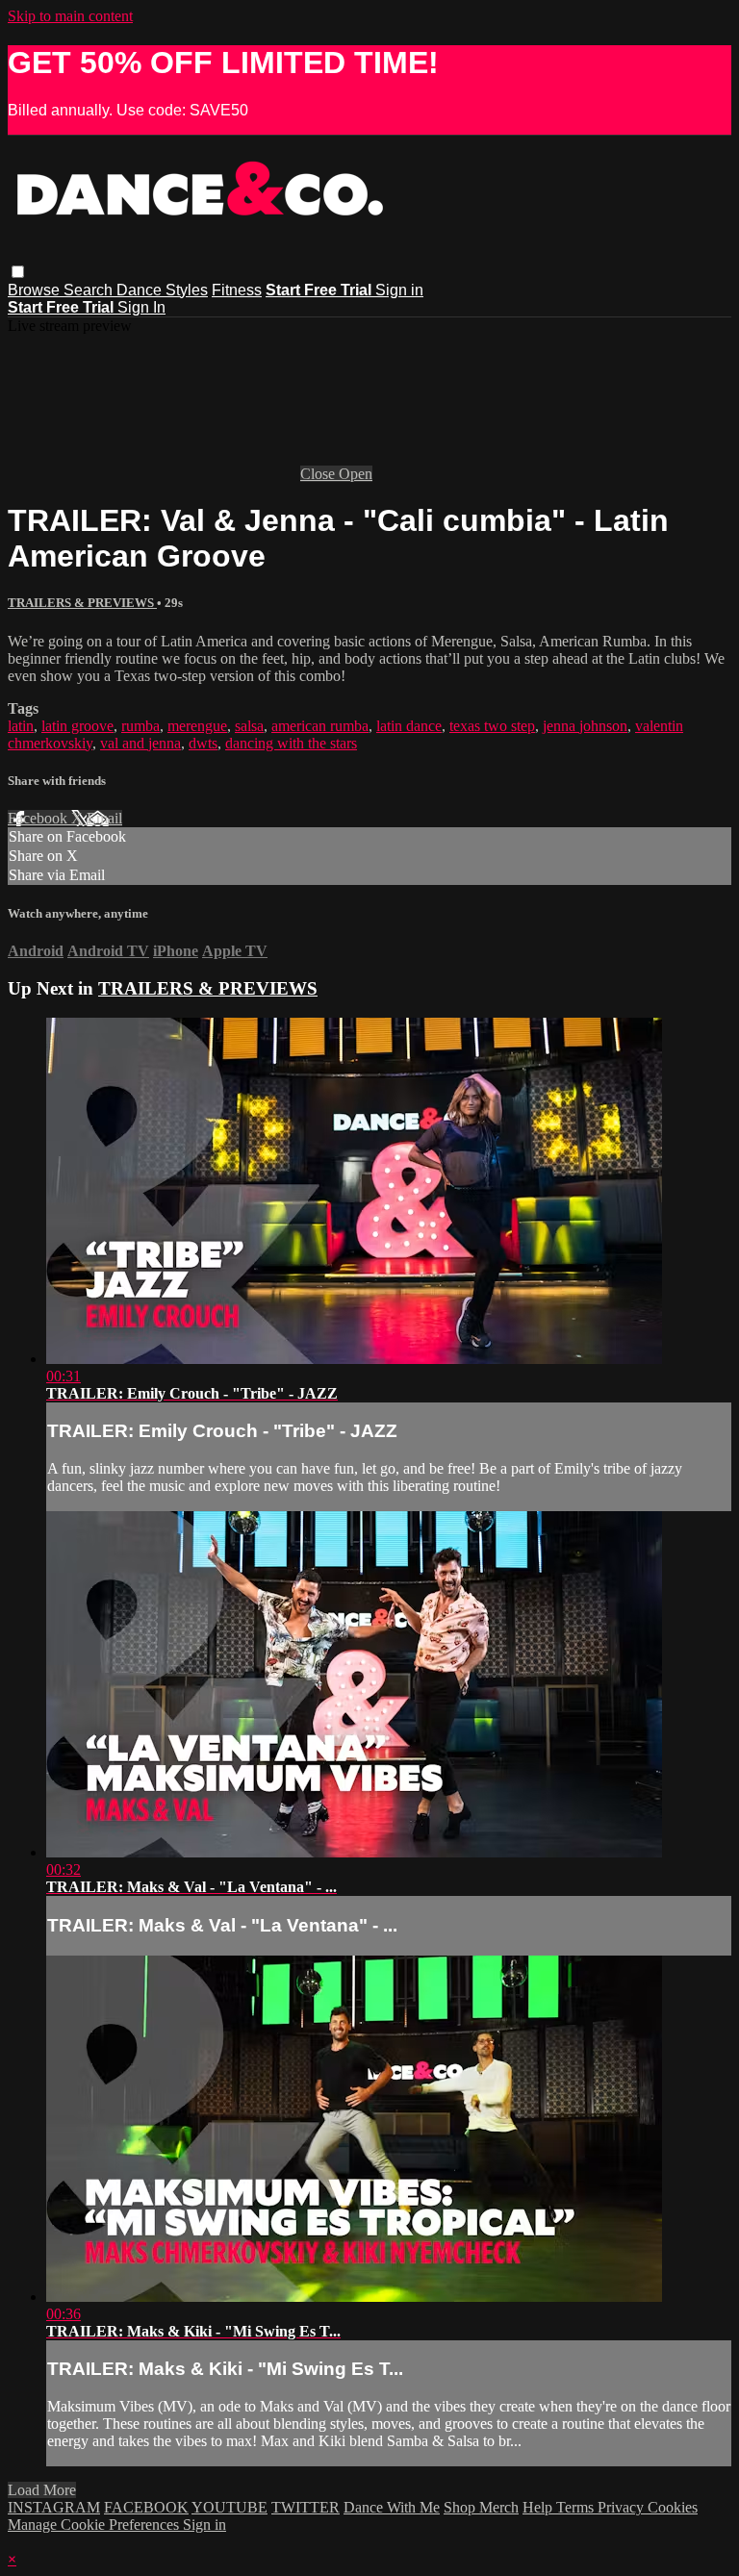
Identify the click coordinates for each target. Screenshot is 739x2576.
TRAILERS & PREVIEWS (82, 603)
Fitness (237, 290)
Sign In (141, 307)
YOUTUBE (229, 2507)
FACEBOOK (146, 2507)
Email (104, 818)
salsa (249, 726)
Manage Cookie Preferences (95, 2525)
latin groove (77, 726)
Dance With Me (392, 2507)
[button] (18, 272)
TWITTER (306, 2507)
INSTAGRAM (54, 2507)
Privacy (623, 2507)
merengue (197, 726)
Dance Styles (162, 290)
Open (356, 474)
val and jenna (140, 743)
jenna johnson (585, 726)
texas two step (492, 726)
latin (21, 726)
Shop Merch (481, 2507)
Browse (36, 290)
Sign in (399, 290)
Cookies (673, 2507)
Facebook (39, 818)
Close (319, 474)
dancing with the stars (291, 743)
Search (90, 290)
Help (539, 2507)
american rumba (320, 726)
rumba (140, 726)
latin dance (409, 726)
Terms (577, 2507)
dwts (203, 743)
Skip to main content (70, 16)
